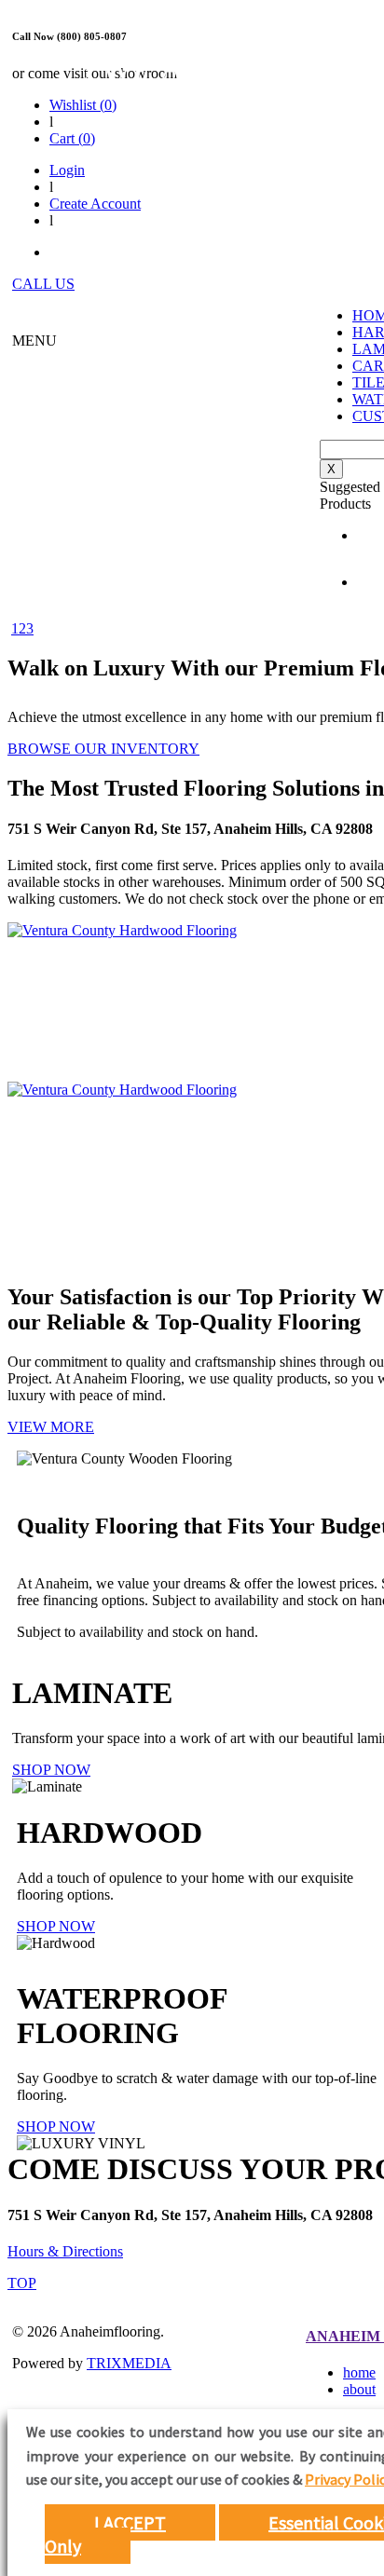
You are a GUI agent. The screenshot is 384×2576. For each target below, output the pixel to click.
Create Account (95, 204)
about (359, 2389)
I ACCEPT (130, 2522)
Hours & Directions (65, 2251)
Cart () (72, 138)
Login (67, 170)
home (359, 2372)
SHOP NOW (51, 1770)
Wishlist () (83, 105)
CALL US (43, 284)
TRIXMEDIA (129, 2363)
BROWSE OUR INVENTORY (103, 749)
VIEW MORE (51, 1427)
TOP (22, 2283)
